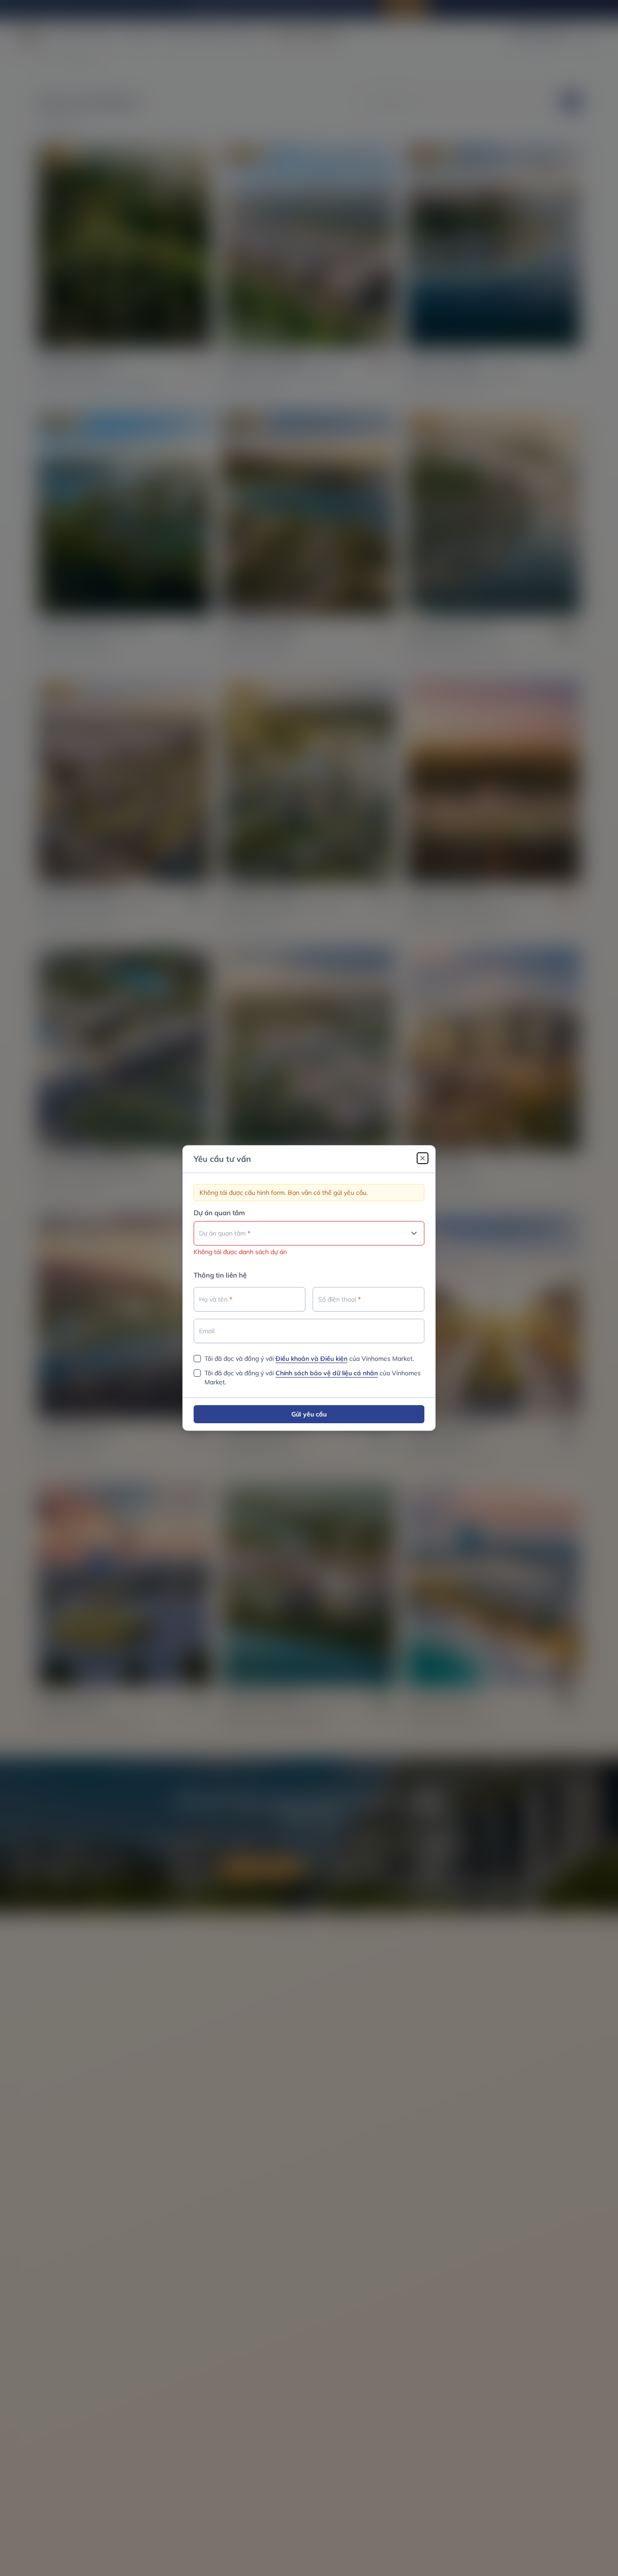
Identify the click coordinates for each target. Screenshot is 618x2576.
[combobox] (309, 1233)
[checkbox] (197, 1359)
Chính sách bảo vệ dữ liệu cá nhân (327, 1373)
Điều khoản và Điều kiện (311, 1359)
